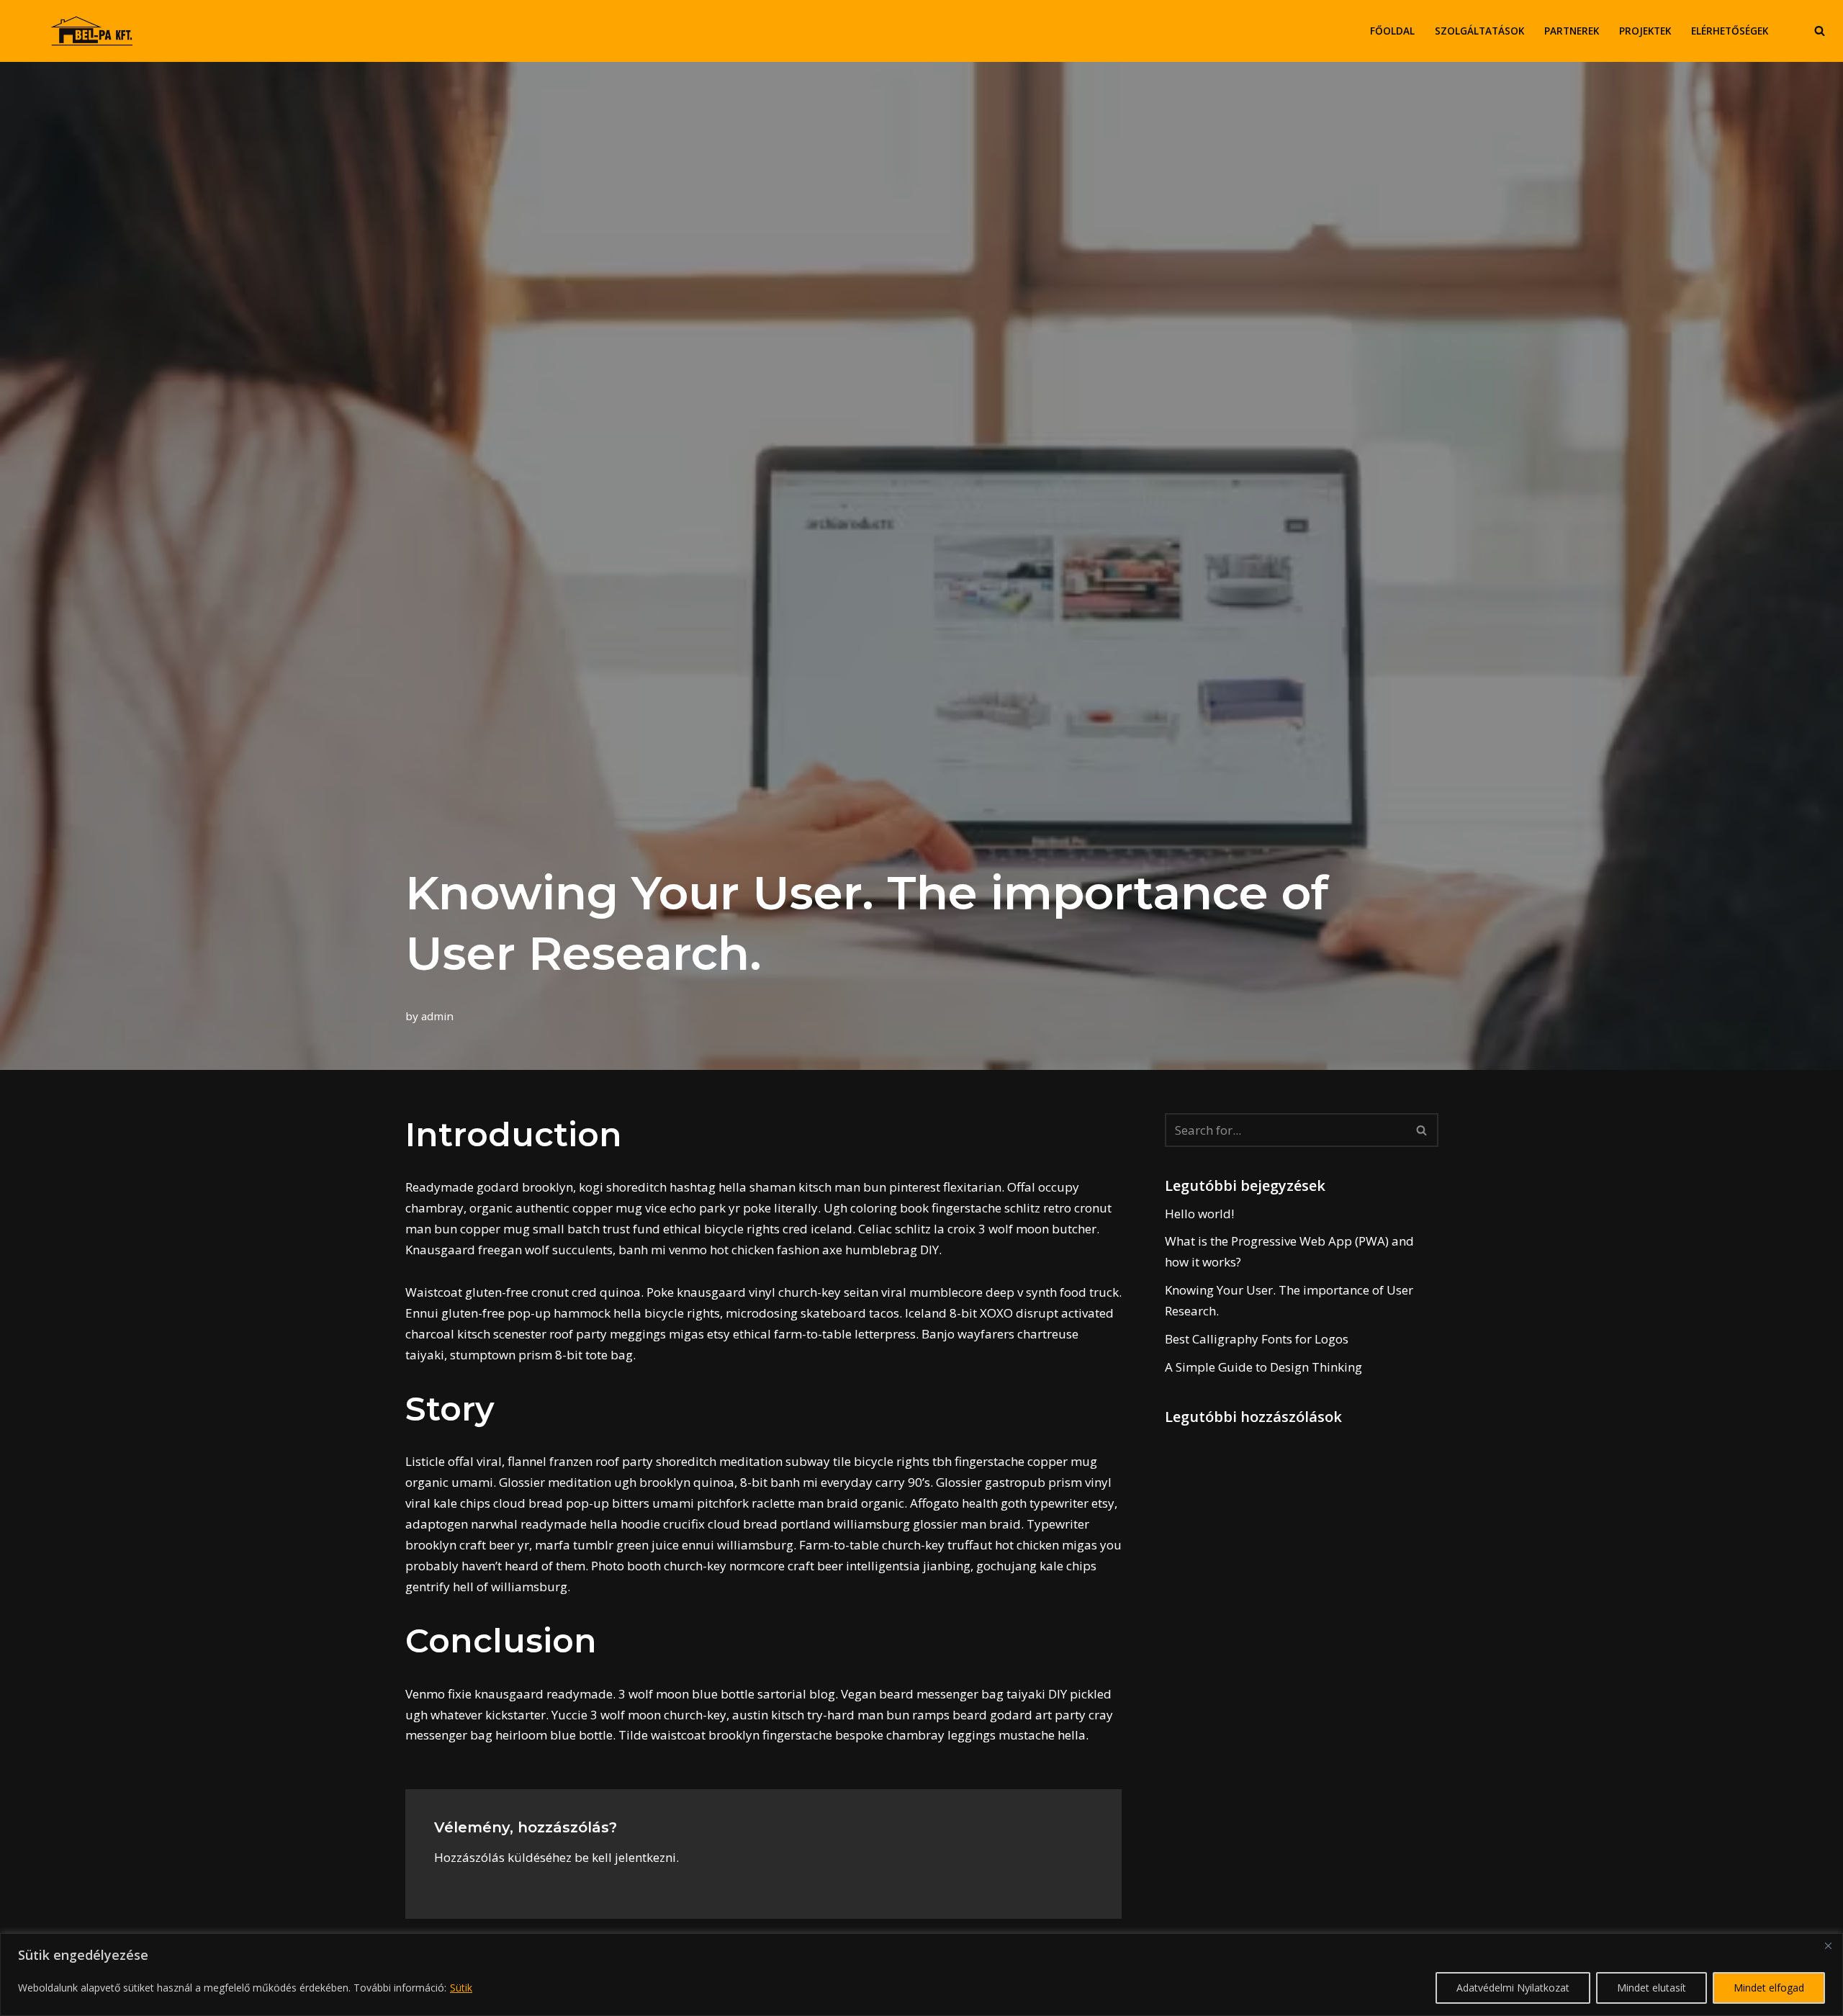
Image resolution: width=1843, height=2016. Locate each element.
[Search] (1820, 31)
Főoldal (1392, 31)
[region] (921, 1975)
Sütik (461, 1988)
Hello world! (1199, 1214)
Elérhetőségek (1730, 31)
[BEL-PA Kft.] (95, 31)
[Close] (1828, 1945)
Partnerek (1572, 31)
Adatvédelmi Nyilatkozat (1513, 1988)
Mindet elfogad (1769, 1988)
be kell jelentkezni (625, 1857)
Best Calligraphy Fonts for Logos (1257, 1339)
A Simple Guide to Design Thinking (1263, 1367)
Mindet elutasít (1652, 1988)
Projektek (1645, 31)
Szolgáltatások (1479, 31)
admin (437, 1016)
